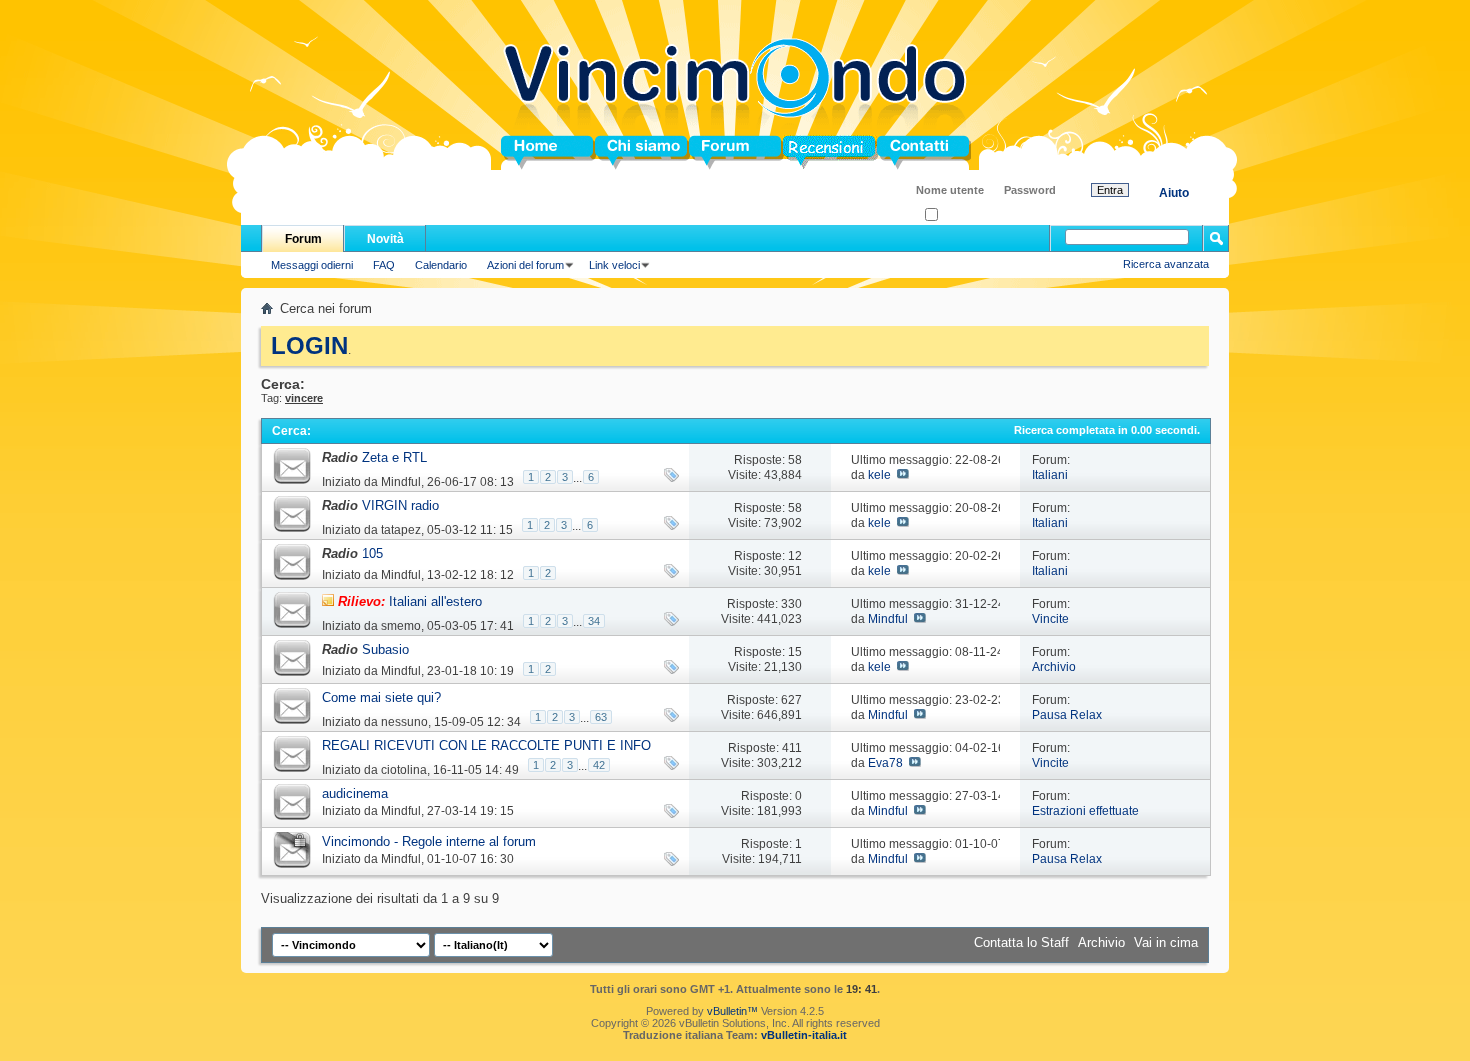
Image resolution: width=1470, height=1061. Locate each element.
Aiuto (1174, 193)
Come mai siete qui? (381, 697)
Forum (709, 152)
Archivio (1054, 667)
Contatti (901, 152)
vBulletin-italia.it (804, 1035)
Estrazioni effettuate (1085, 811)
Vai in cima (1166, 942)
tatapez (401, 530)
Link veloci (614, 265)
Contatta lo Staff (1021, 942)
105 (372, 553)
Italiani (1050, 475)
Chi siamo (626, 152)
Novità (385, 239)
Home (519, 152)
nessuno (404, 722)
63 (601, 717)
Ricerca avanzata (1166, 264)
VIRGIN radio (400, 505)
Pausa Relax (1067, 715)
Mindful (401, 482)
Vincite (1050, 619)
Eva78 (885, 763)
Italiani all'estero (435, 601)
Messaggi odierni (312, 265)
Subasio (385, 649)
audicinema (355, 793)
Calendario (441, 265)
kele (879, 475)
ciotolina (404, 770)
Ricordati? (962, 215)
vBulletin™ (732, 1011)
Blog (797, 152)
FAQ (384, 265)
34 (594, 621)
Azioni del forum (525, 265)
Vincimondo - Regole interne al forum (429, 841)
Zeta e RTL (394, 457)
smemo (401, 626)
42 (599, 765)
